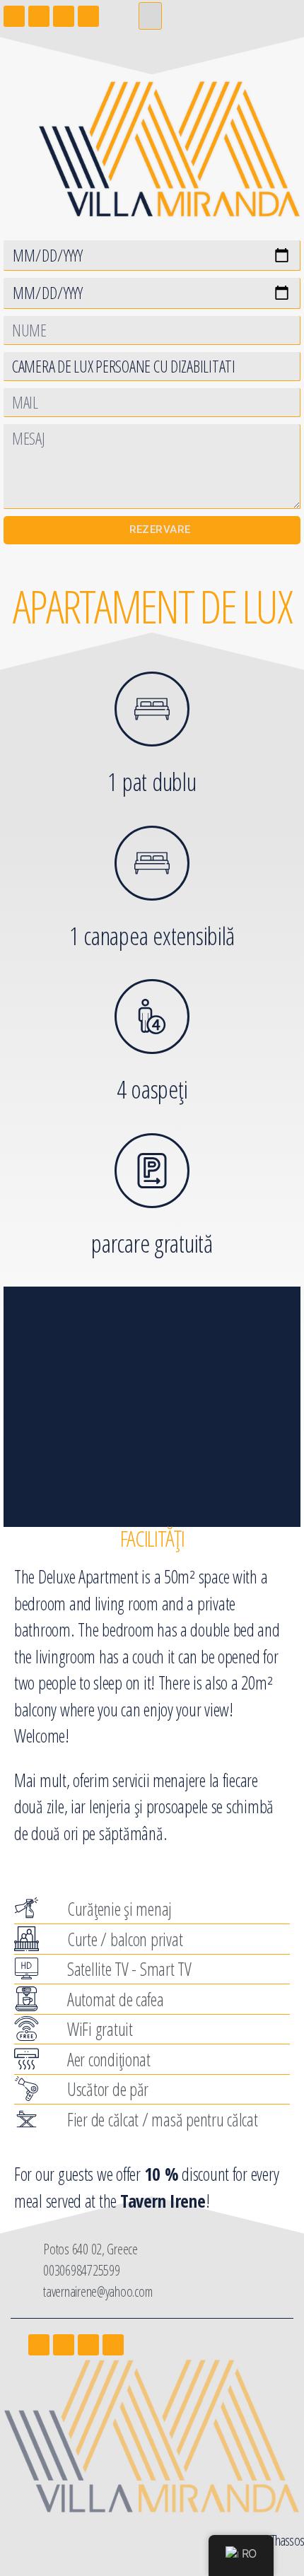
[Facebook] (39, 2345)
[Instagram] (64, 2345)
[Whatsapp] (113, 2345)
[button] (150, 16)
